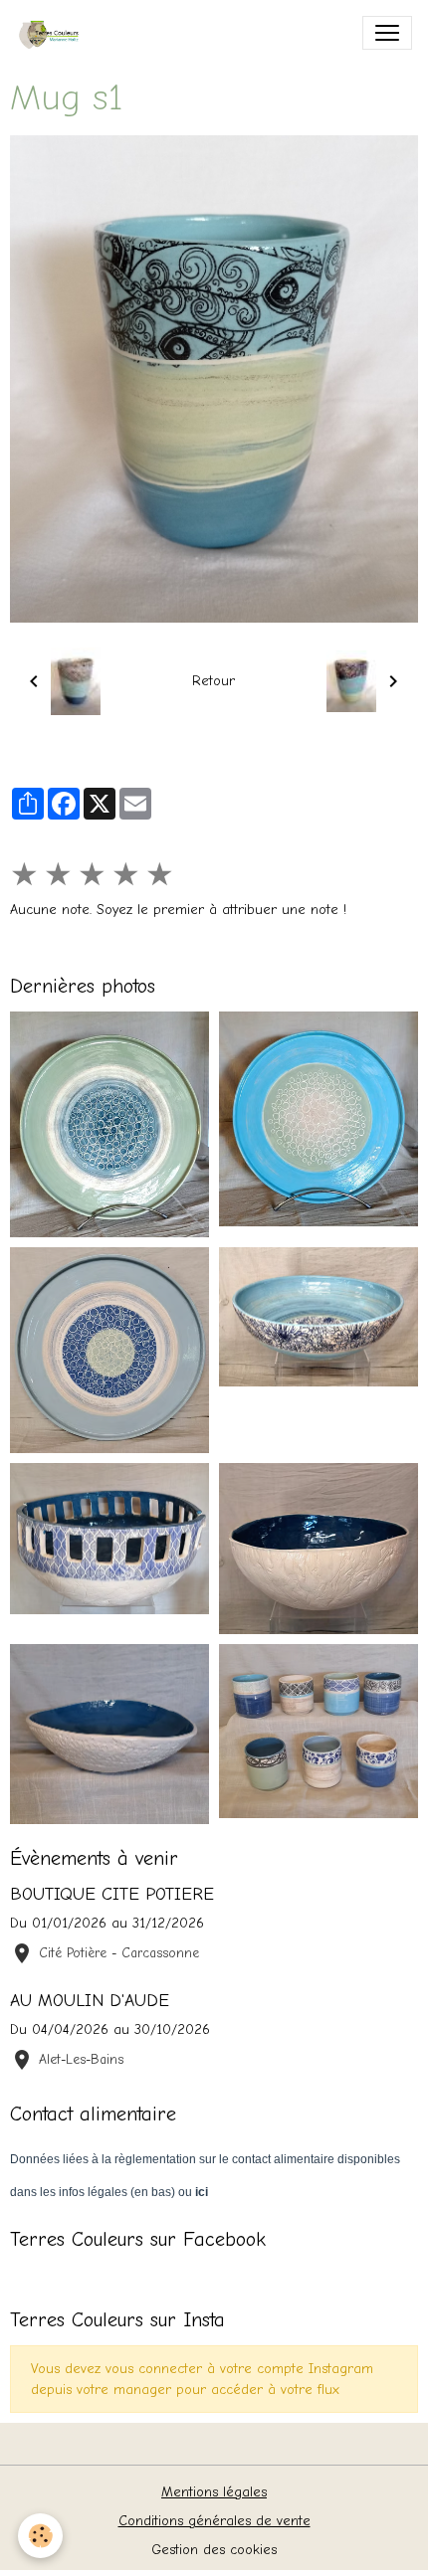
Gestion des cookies (214, 2550)
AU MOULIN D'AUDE (90, 2000)
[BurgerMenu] (387, 33)
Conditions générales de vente (214, 2521)
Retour (214, 681)
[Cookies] (40, 2536)
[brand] (56, 33)
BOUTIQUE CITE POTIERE (112, 1894)
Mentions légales (214, 2492)
